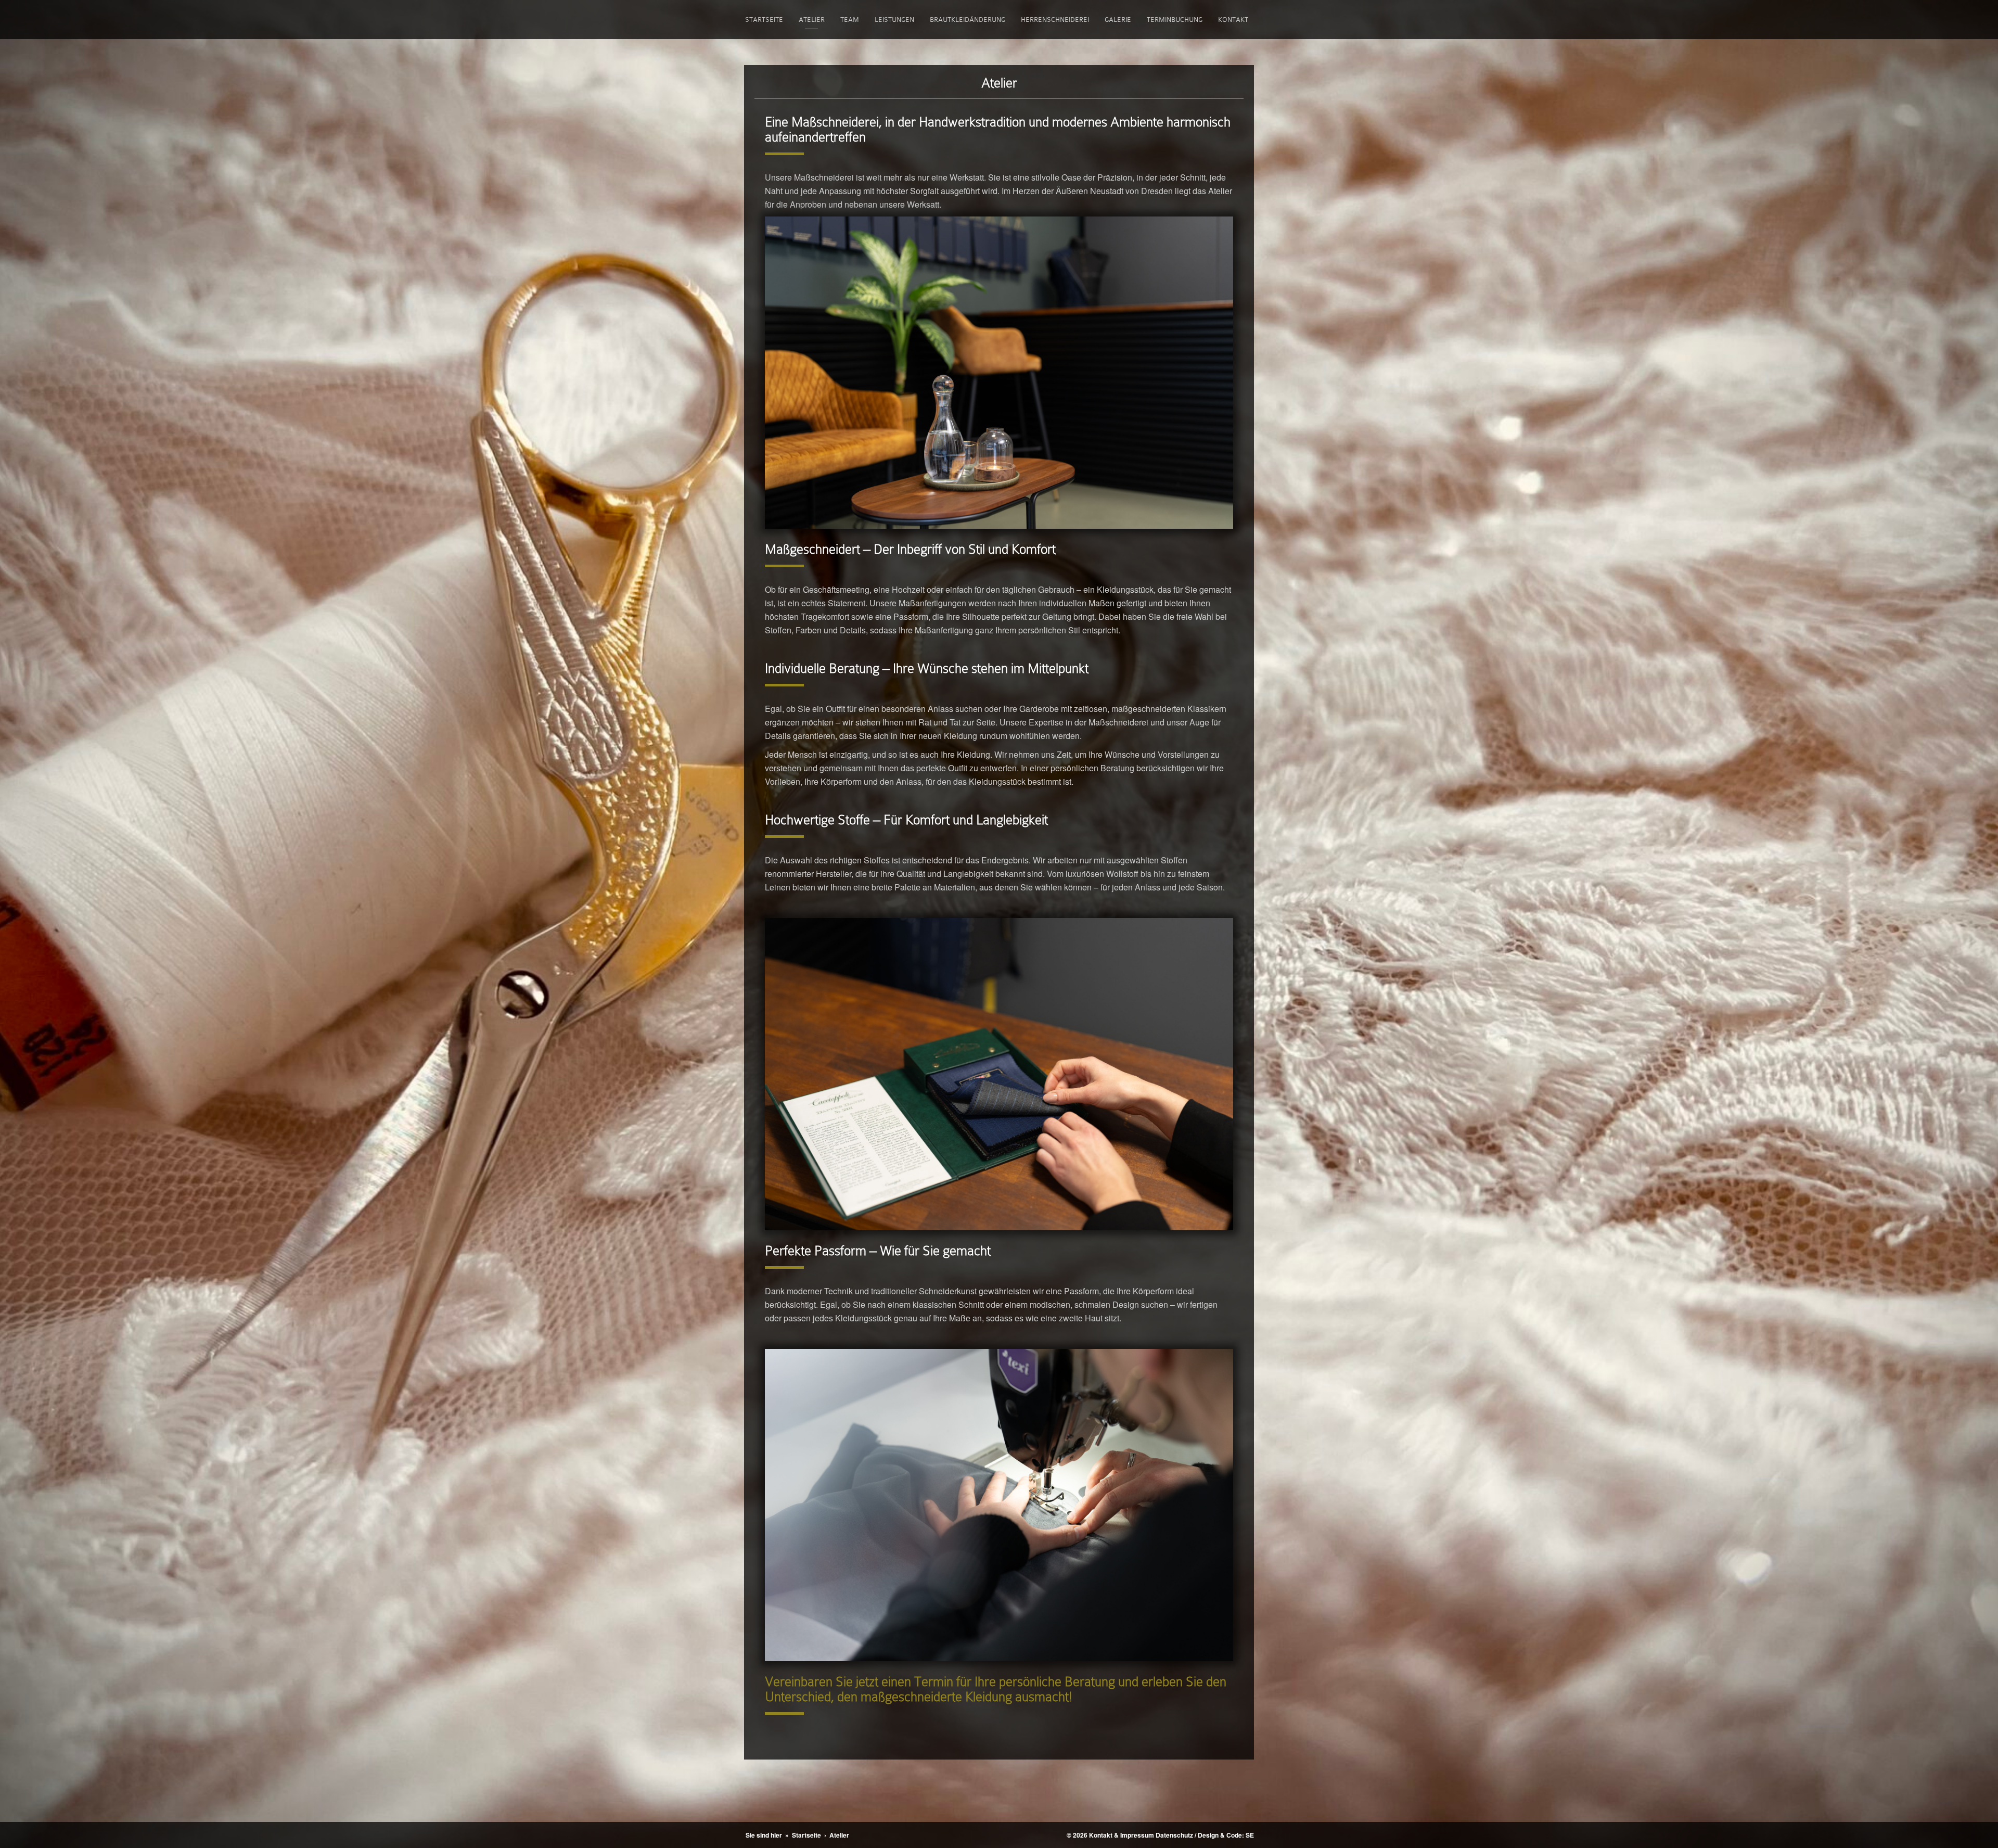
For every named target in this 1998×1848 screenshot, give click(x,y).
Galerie (1118, 20)
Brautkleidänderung (968, 20)
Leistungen (894, 20)
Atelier (812, 20)
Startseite (764, 20)
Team (850, 20)
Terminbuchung (1175, 20)
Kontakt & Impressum (1122, 1835)
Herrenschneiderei (1055, 20)
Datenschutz (1174, 1835)
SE (1250, 1835)
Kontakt (1233, 20)
